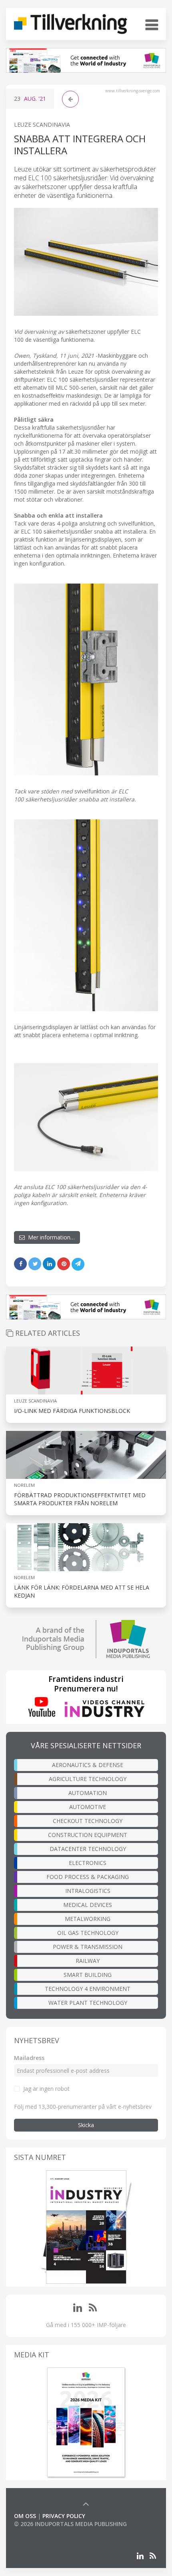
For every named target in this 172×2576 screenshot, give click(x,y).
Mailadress (29, 2058)
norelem (24, 1485)
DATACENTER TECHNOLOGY (88, 1849)
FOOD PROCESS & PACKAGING (88, 1877)
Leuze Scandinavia (42, 125)
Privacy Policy (64, 2516)
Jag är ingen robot (46, 2089)
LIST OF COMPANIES (41, 2532)
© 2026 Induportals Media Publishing (70, 2524)
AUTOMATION (88, 1793)
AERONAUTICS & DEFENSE (88, 1765)
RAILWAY (88, 1961)
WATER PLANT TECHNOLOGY (88, 2003)
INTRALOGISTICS (88, 1891)
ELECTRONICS (88, 1863)
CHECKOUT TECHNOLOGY (88, 1821)
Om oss (25, 2516)
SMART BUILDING (88, 1975)
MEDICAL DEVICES (88, 1905)
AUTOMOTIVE (88, 1807)
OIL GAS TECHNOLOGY (88, 1933)
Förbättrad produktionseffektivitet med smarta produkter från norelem (80, 1499)
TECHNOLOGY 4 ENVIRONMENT (88, 1989)
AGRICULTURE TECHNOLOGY (88, 1779)
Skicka (86, 2125)
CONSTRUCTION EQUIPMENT (88, 1835)
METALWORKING (88, 1919)
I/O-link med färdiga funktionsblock (72, 1411)
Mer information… (50, 1237)
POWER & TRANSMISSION (88, 1947)
